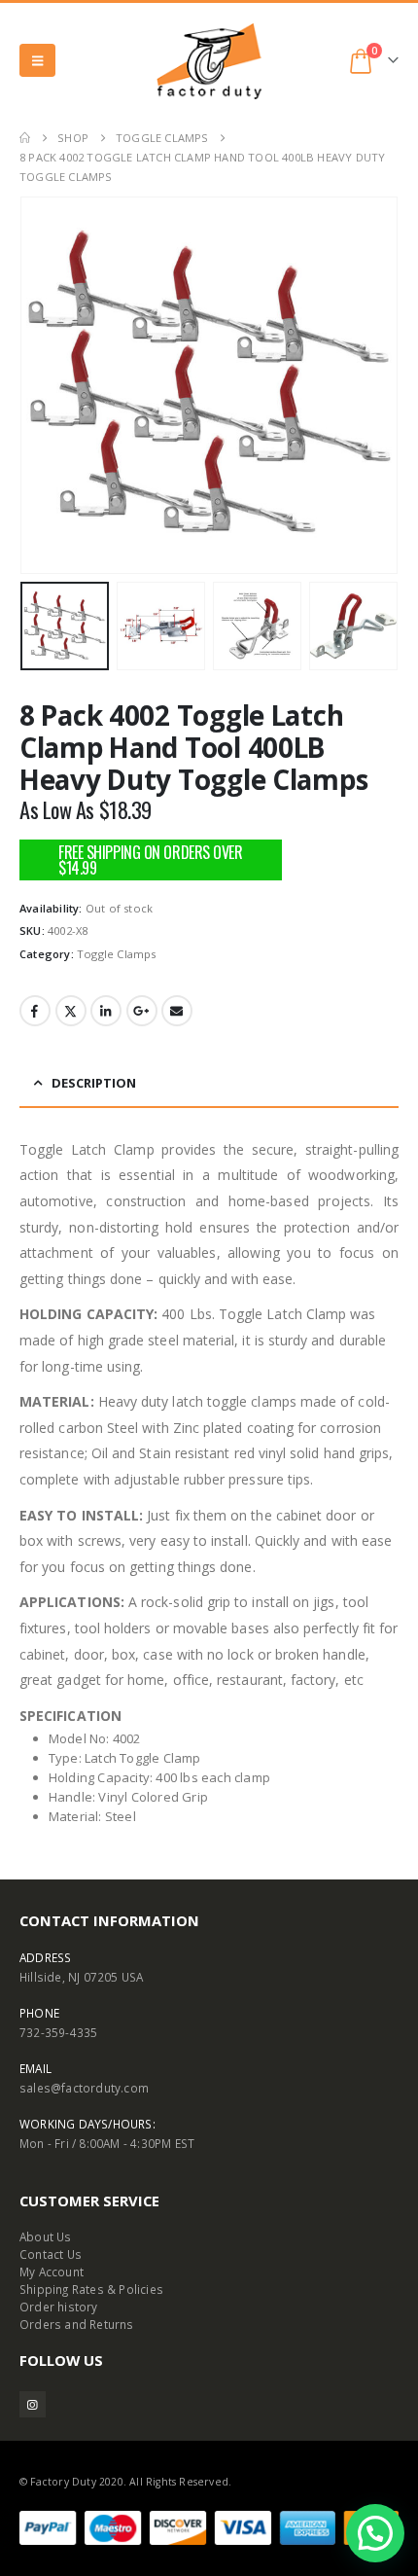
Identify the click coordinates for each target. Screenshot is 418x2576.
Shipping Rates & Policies (91, 2289)
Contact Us (51, 2254)
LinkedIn (106, 1011)
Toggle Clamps (117, 954)
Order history (59, 2307)
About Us (46, 2236)
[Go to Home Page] (25, 138)
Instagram (33, 2404)
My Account (52, 2272)
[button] (37, 60)
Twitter (71, 1011)
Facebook (35, 1011)
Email (177, 1011)
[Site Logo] (209, 61)
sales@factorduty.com (84, 2088)
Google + (142, 1011)
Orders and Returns (77, 2324)
